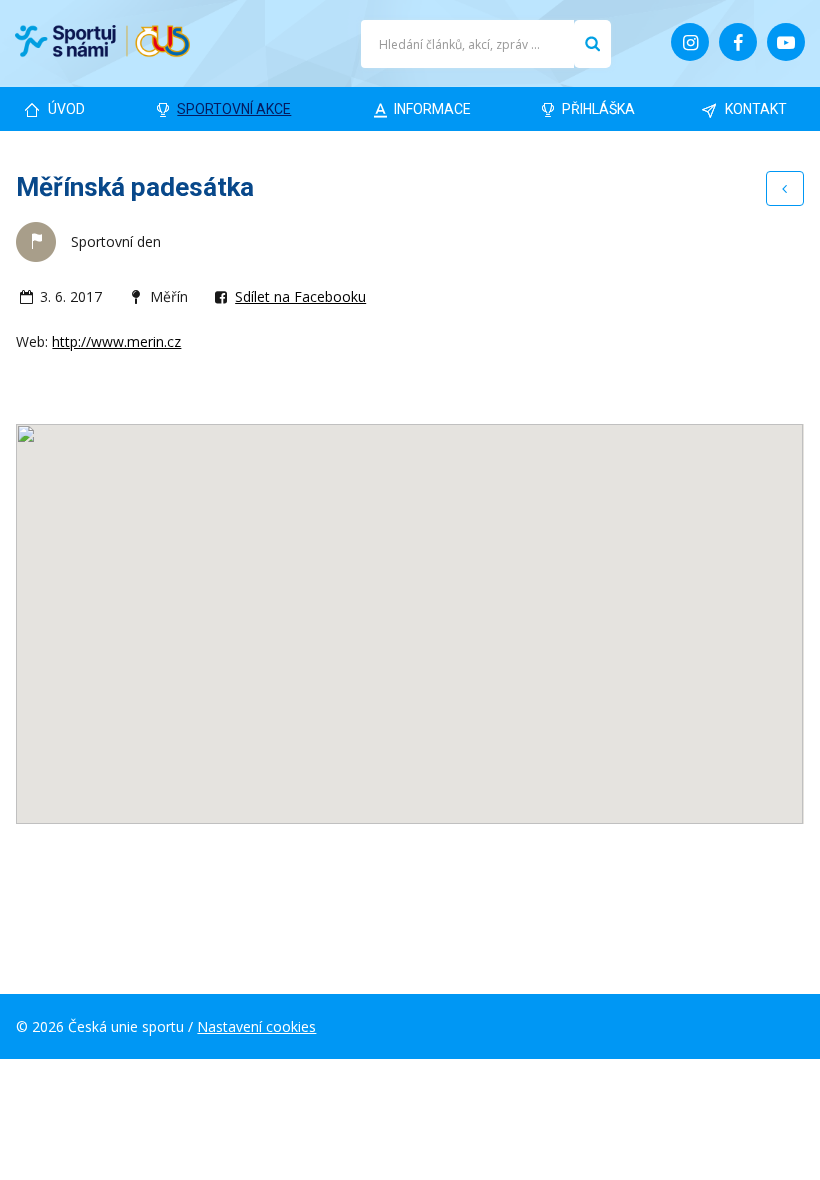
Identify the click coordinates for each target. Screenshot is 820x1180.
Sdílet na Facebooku (300, 296)
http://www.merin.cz (116, 341)
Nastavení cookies (256, 1026)
